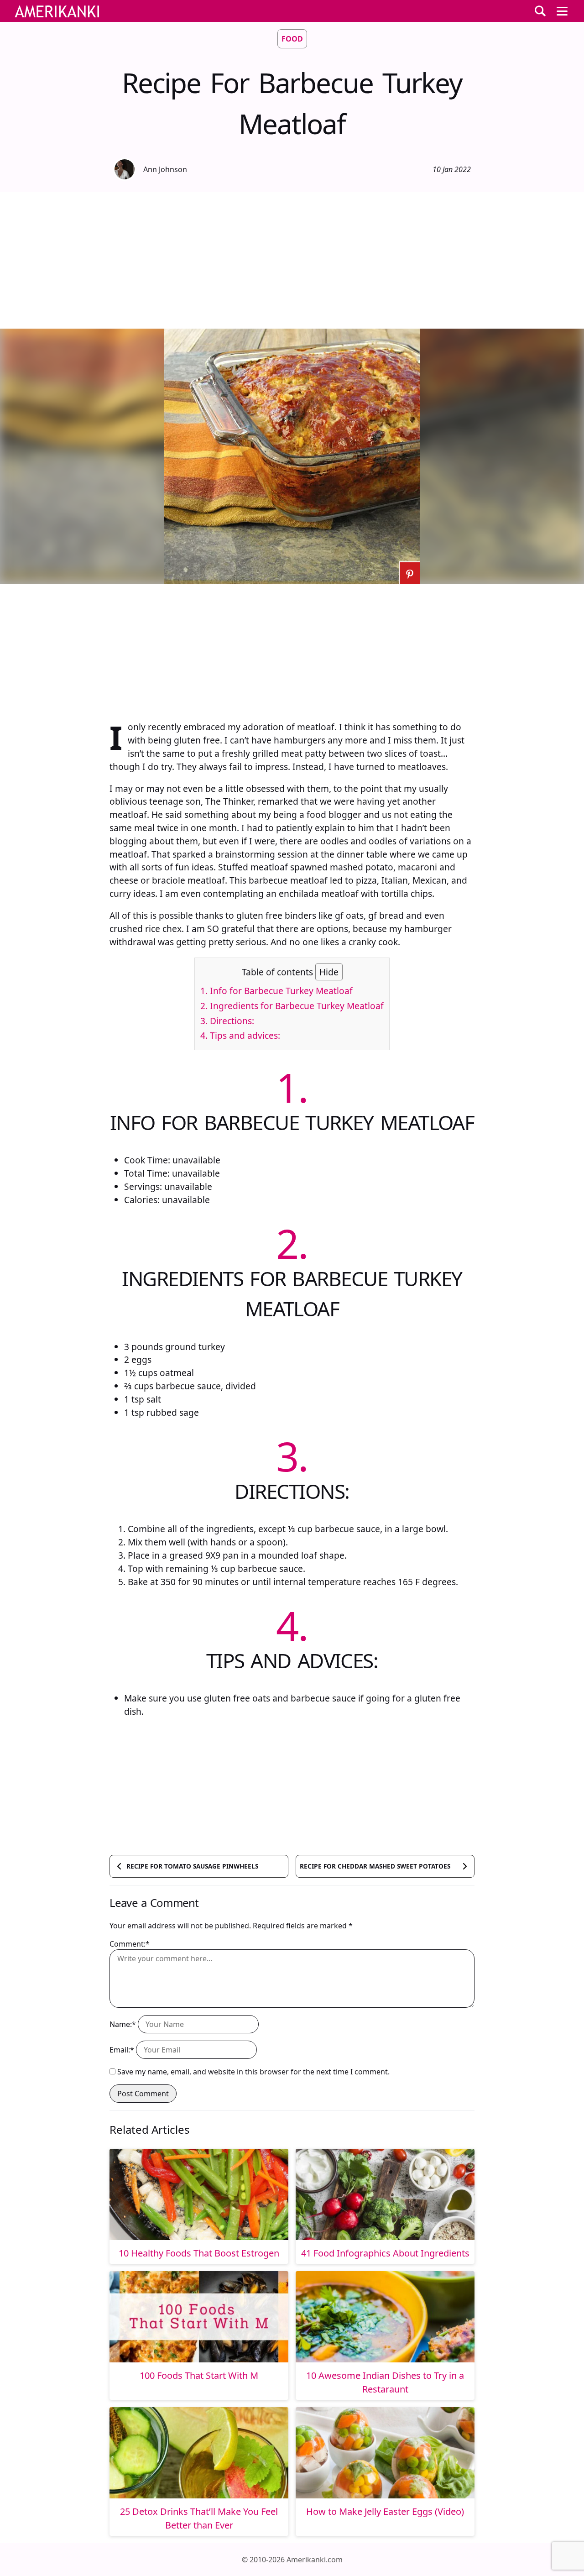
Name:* (123, 2024)
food (292, 39)
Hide (329, 972)
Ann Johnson (165, 169)
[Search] (540, 11)
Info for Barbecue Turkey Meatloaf (276, 991)
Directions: (227, 1021)
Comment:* (130, 1944)
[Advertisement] (292, 260)
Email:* (122, 2050)
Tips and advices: (240, 1035)
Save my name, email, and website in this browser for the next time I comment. (253, 2072)
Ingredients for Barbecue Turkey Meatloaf (292, 1006)
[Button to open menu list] (562, 11)
